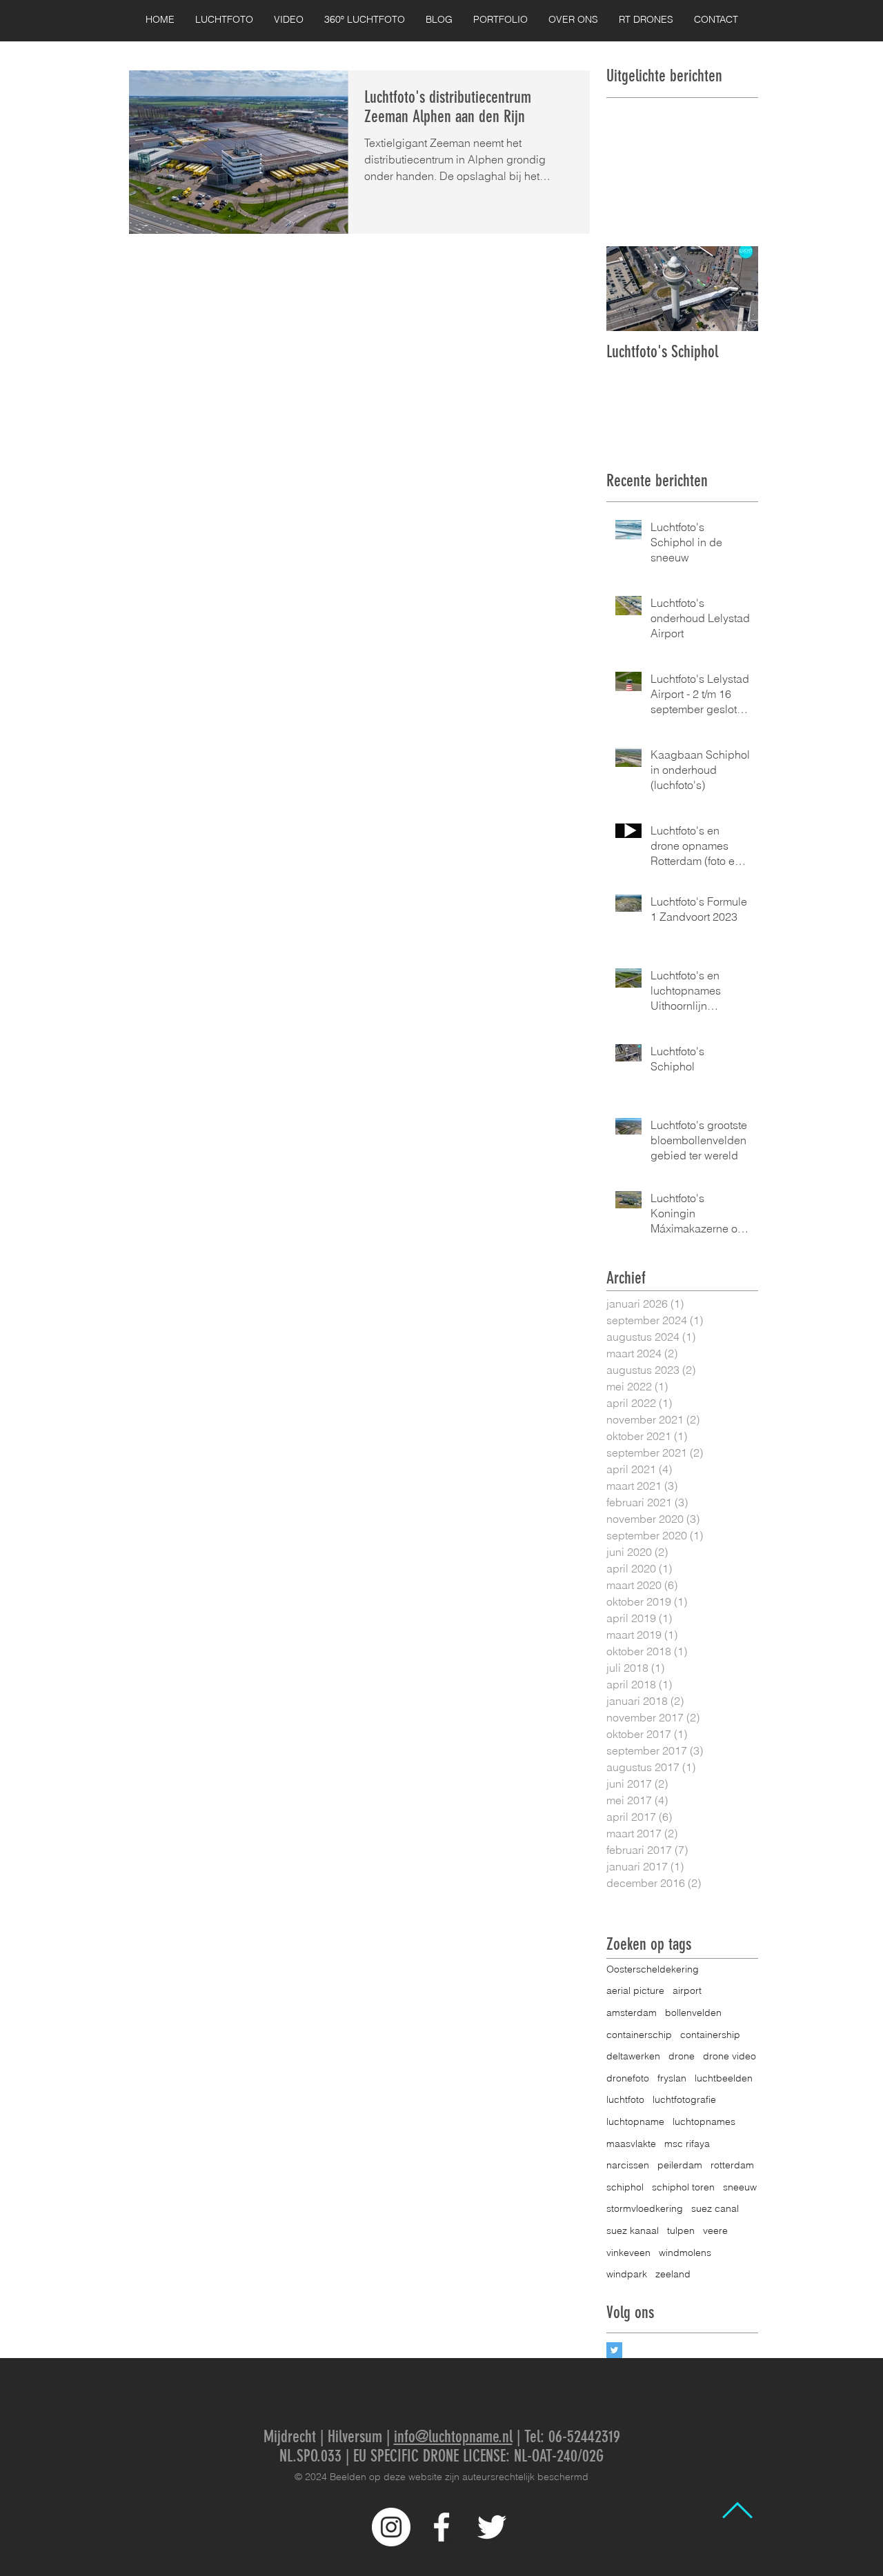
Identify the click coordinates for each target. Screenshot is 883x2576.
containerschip (639, 2035)
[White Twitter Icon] (492, 2527)
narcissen (628, 2165)
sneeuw (740, 2187)
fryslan (672, 2078)
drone (682, 2056)
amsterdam (632, 2013)
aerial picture (635, 1990)
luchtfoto (625, 2099)
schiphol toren (683, 2187)
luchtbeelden (724, 2078)
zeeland (673, 2274)
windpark (627, 2274)
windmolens (685, 2253)
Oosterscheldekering (653, 1969)
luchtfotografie (684, 2099)
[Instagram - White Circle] (391, 2527)
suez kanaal (633, 2230)
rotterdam (732, 2165)
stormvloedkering (645, 2208)
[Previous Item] (628, 289)
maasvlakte (631, 2144)
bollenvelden (693, 2013)
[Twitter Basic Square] (614, 2350)
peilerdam (680, 2165)
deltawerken (633, 2056)
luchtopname (635, 2121)
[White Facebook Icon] (441, 2527)
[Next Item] (736, 289)
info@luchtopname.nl (453, 2437)
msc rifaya (687, 2144)
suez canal (715, 2208)
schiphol (625, 2187)
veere (715, 2230)
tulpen (681, 2230)
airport (687, 1990)
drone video (730, 2056)
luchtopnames (704, 2121)
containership (710, 2035)
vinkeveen (628, 2253)
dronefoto (628, 2078)
